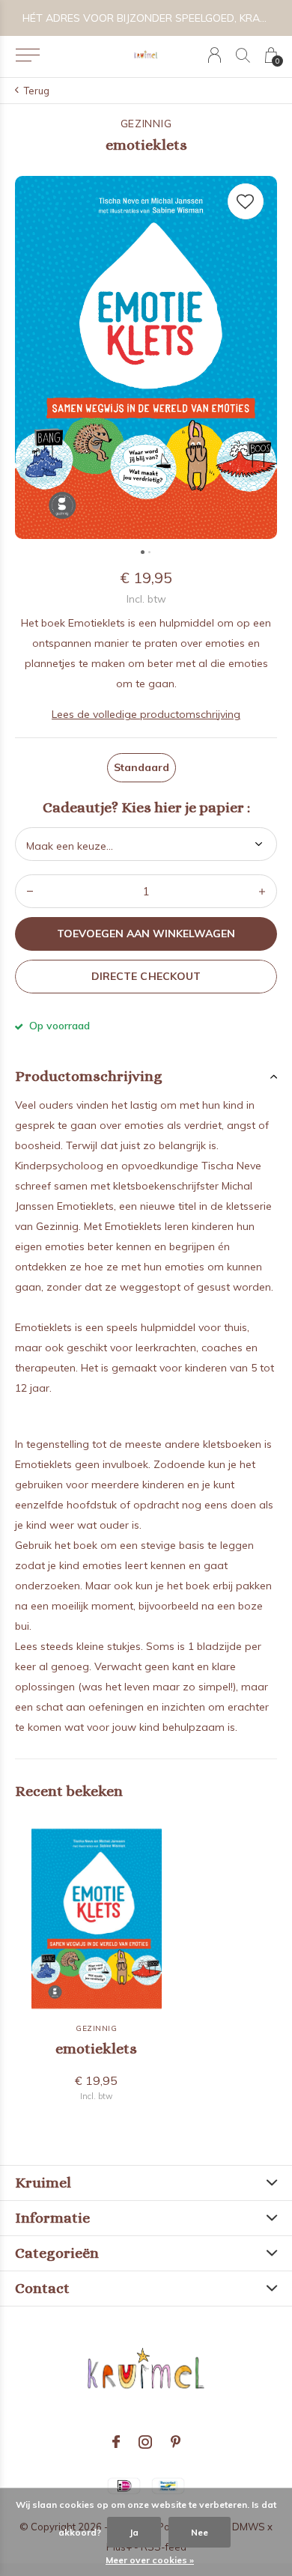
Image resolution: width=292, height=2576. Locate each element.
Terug (37, 91)
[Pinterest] (176, 2442)
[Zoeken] (243, 55)
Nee (200, 2532)
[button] (27, 55)
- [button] (30, 891)
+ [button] (262, 891)
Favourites (246, 201)
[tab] (146, 1077)
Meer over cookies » (150, 2560)
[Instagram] (145, 2442)
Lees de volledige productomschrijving (146, 714)
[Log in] (215, 55)
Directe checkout (146, 976)
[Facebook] (116, 2442)
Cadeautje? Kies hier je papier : (146, 808)
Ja (134, 2532)
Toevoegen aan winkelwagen (146, 934)
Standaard (142, 767)
